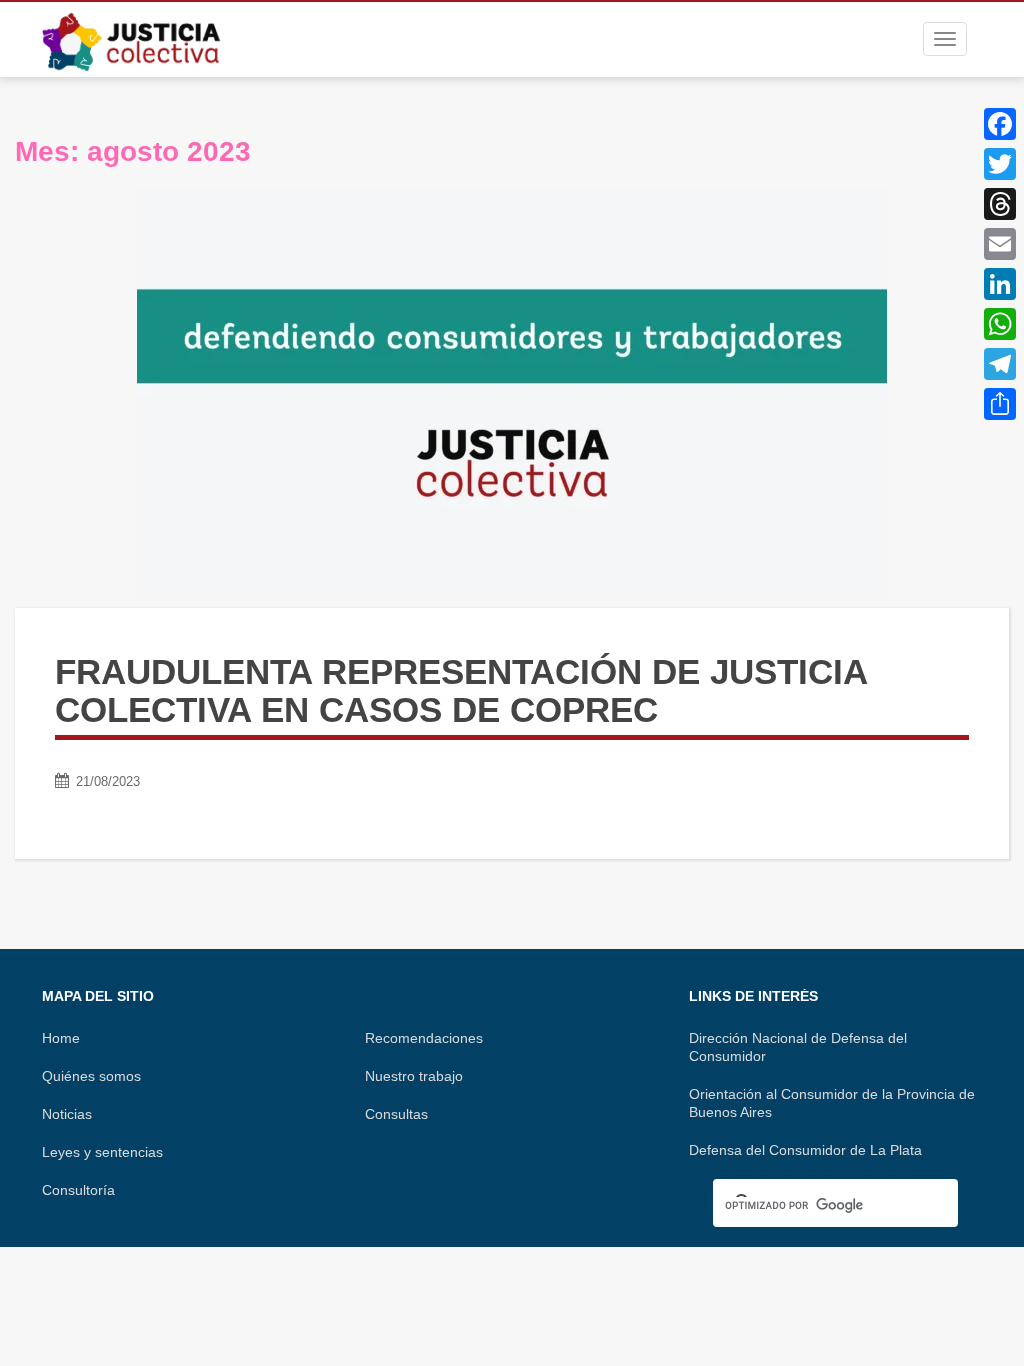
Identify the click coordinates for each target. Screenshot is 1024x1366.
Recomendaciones (424, 1038)
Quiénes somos (91, 1076)
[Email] (1000, 244)
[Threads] (1000, 204)
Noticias (67, 1114)
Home (61, 1038)
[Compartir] (1000, 404)
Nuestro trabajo (414, 1076)
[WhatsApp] (1000, 324)
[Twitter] (1000, 164)
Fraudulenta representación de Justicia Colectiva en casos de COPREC (461, 691)
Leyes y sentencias (102, 1152)
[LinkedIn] (1000, 284)
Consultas (396, 1114)
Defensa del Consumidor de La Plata (805, 1150)
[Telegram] (1000, 364)
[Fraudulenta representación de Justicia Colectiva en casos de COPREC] (512, 393)
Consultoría (78, 1190)
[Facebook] (1000, 124)
